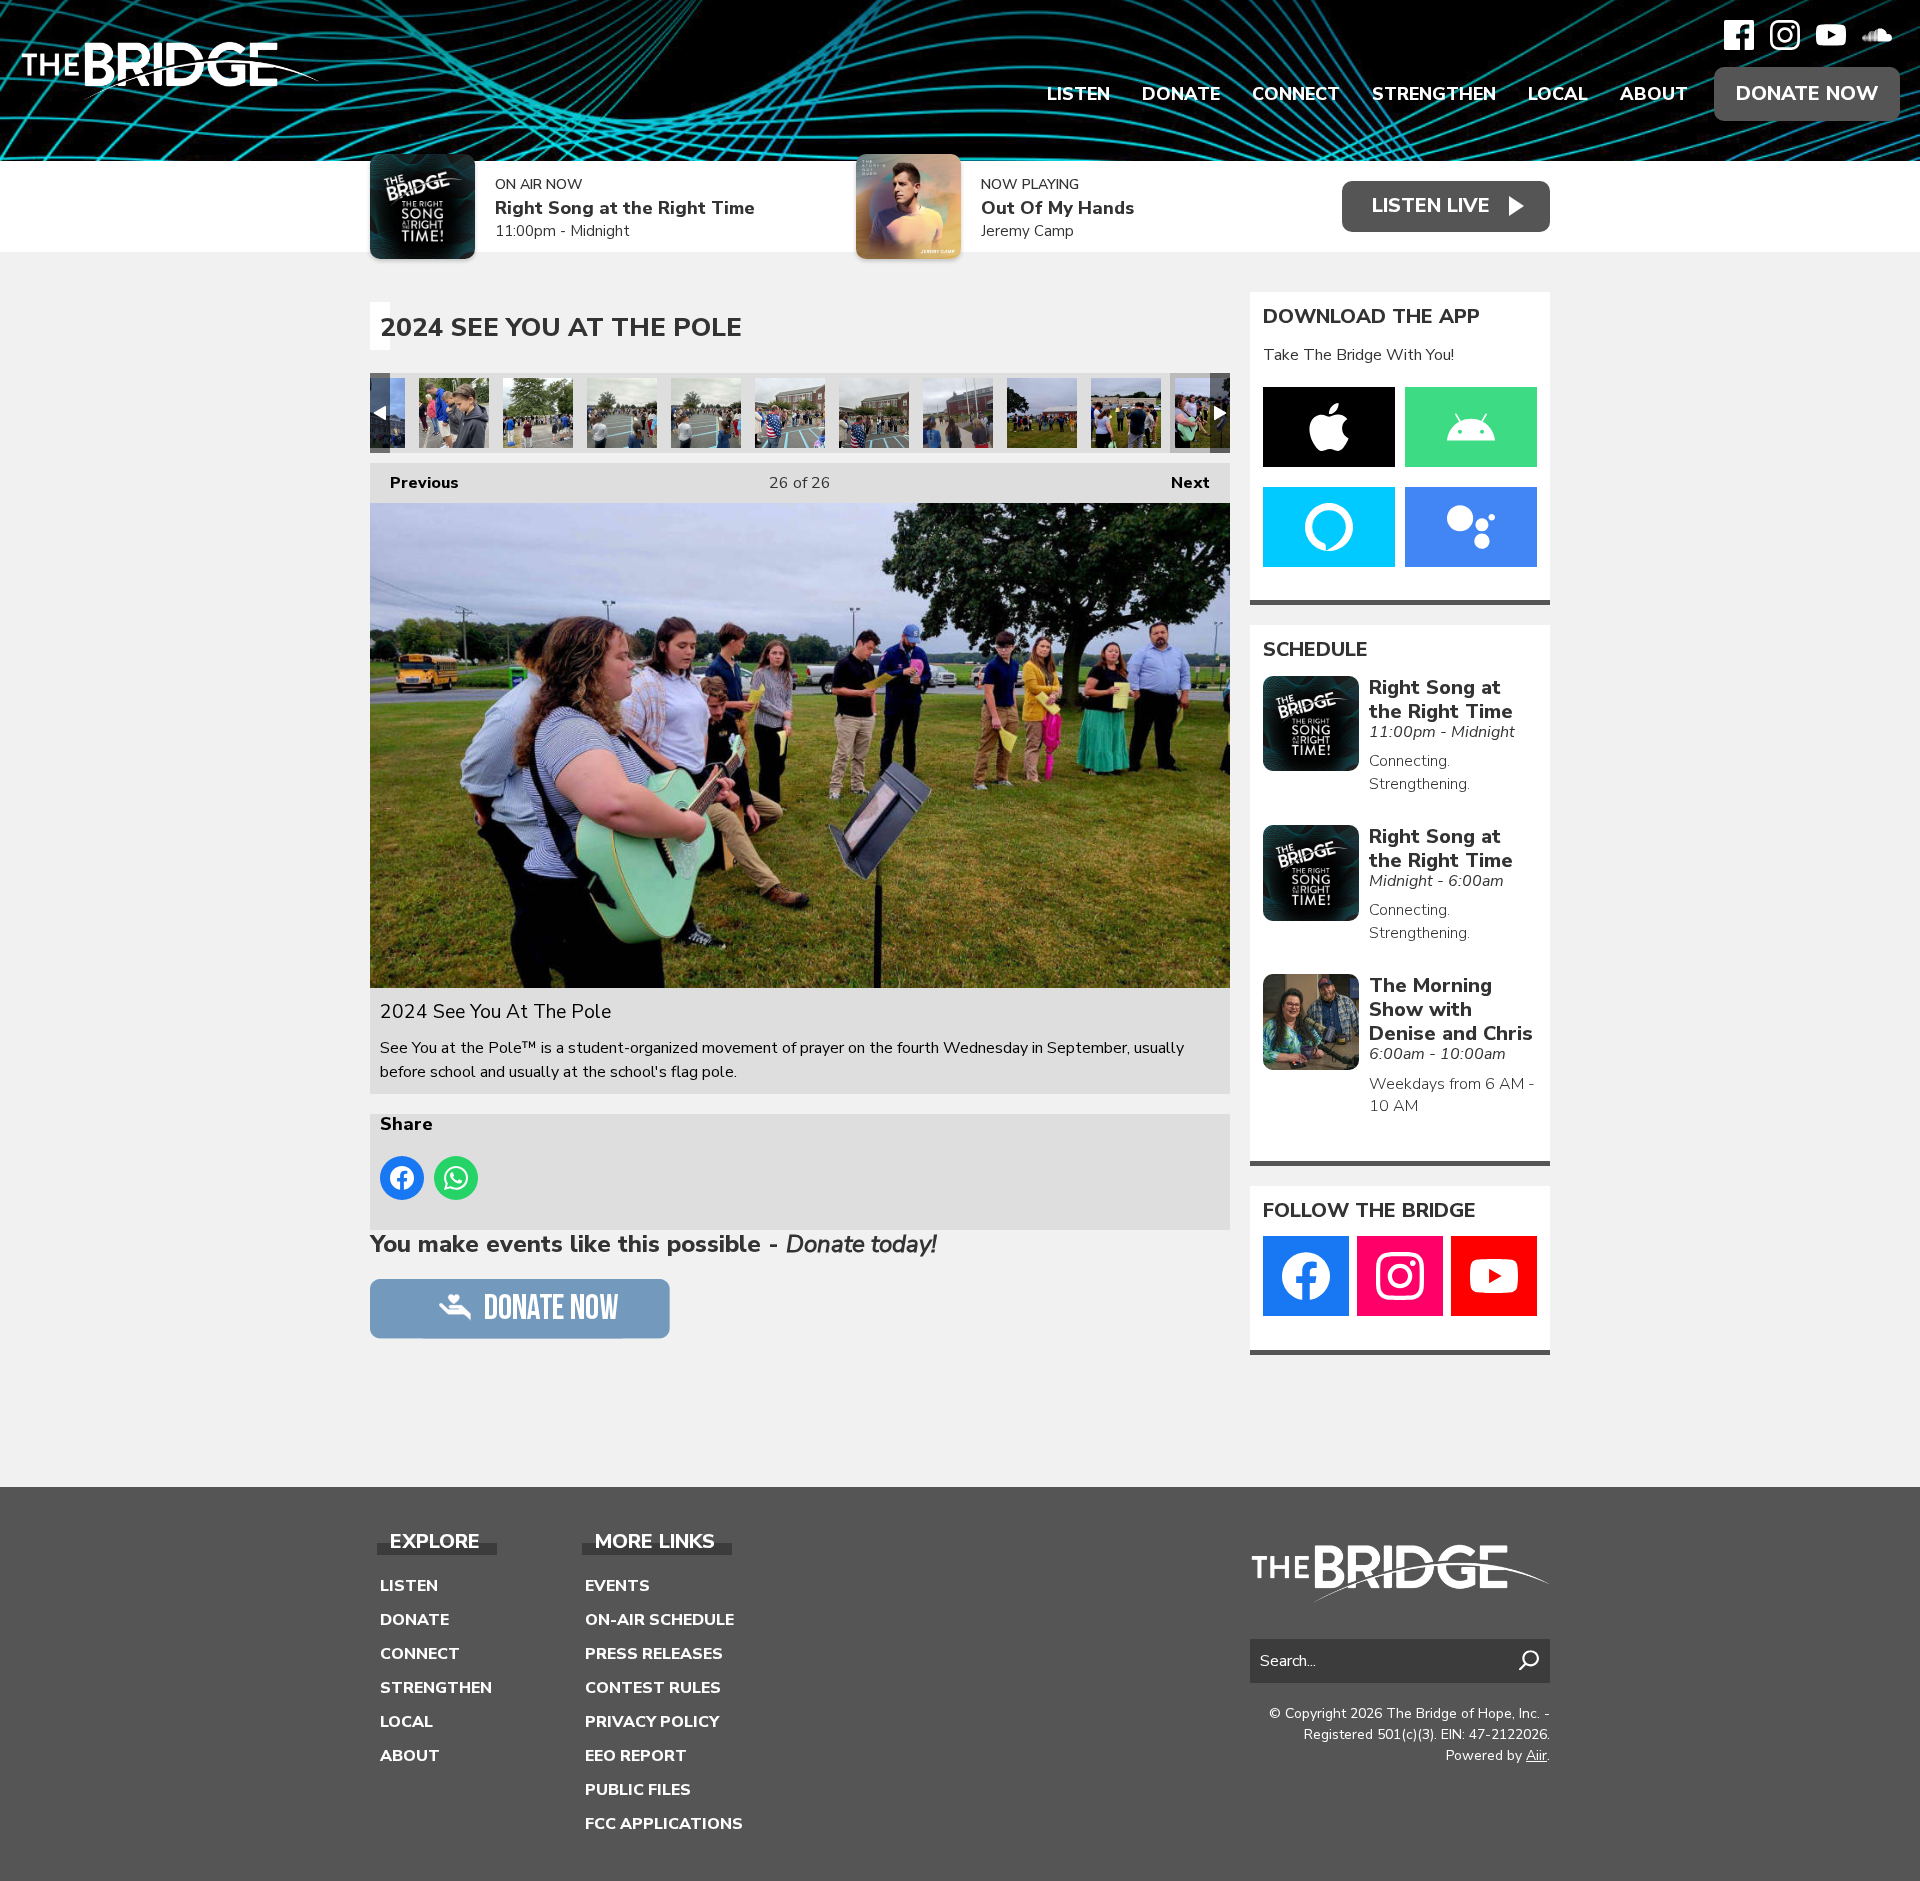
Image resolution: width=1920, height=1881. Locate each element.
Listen (1078, 94)
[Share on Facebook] (402, 1178)
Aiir (1536, 1755)
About (1654, 94)
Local (1558, 94)
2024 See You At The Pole (454, 413)
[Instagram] (1785, 35)
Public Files (638, 1790)
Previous (414, 483)
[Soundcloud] (1877, 35)
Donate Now (1807, 93)
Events (617, 1586)
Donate (1181, 94)
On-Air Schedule (659, 1620)
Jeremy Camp (1027, 231)
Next (1180, 483)
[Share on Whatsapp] (456, 1178)
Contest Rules (653, 1688)
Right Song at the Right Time (625, 208)
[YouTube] (1831, 35)
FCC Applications (664, 1824)
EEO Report (636, 1756)
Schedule (1315, 650)
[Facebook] (1739, 35)
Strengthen (1434, 94)
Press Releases (654, 1654)
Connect (1296, 94)
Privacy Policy (652, 1722)
